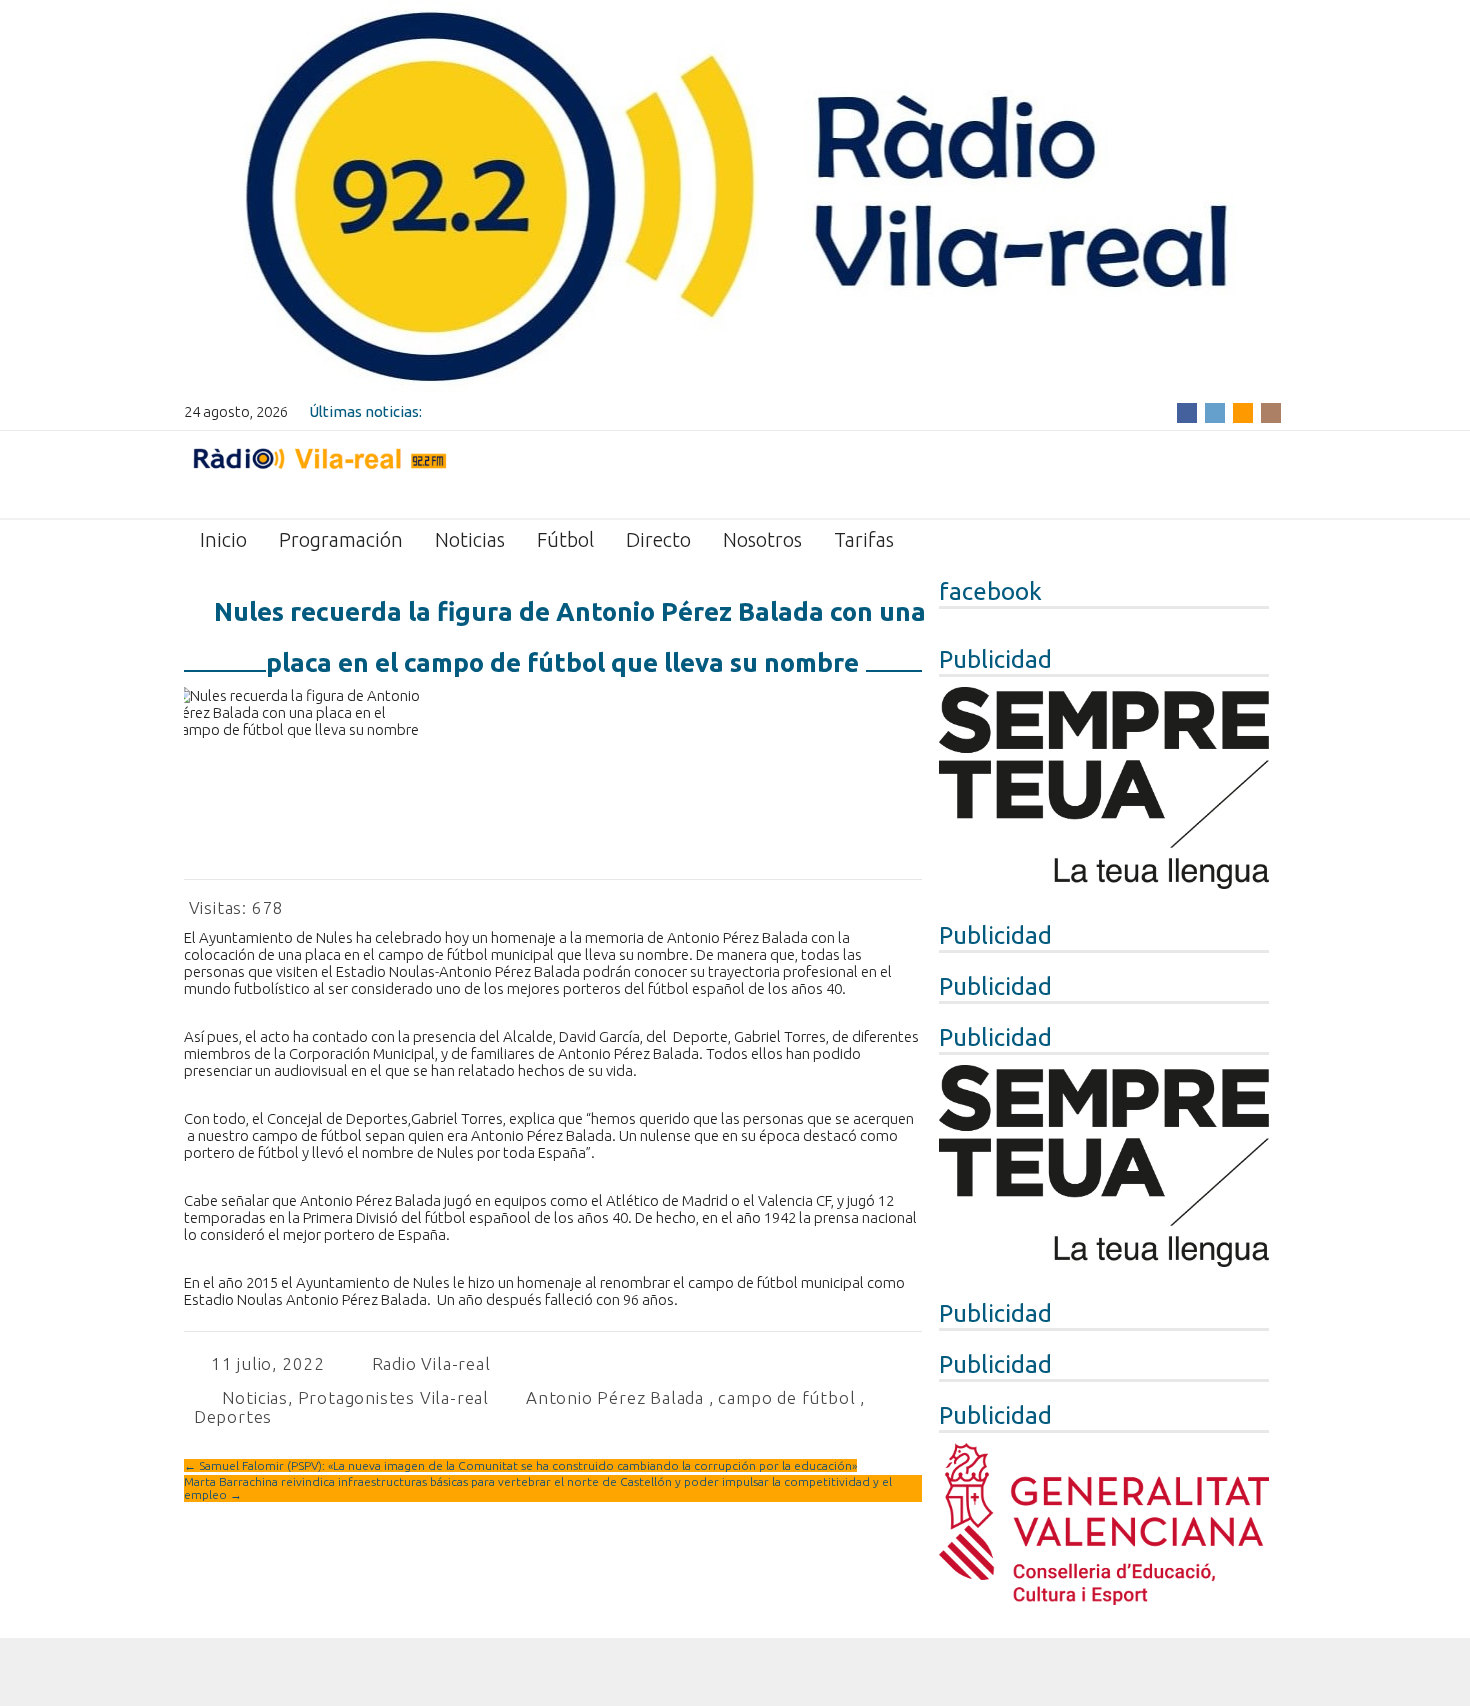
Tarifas (864, 539)
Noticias (470, 539)
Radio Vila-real (431, 1363)
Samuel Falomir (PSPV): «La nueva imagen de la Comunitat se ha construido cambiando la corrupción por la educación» (520, 1465)
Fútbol (565, 539)
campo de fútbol (786, 1397)
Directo (658, 539)
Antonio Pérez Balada (615, 1397)
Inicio (223, 539)
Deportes (233, 1416)
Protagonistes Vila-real (393, 1397)
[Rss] (1243, 411)
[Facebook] (1187, 411)
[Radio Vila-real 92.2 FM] (319, 473)
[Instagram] (1271, 411)
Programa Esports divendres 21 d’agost (560, 411)
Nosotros (762, 539)
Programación (341, 539)
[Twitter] (1215, 411)
